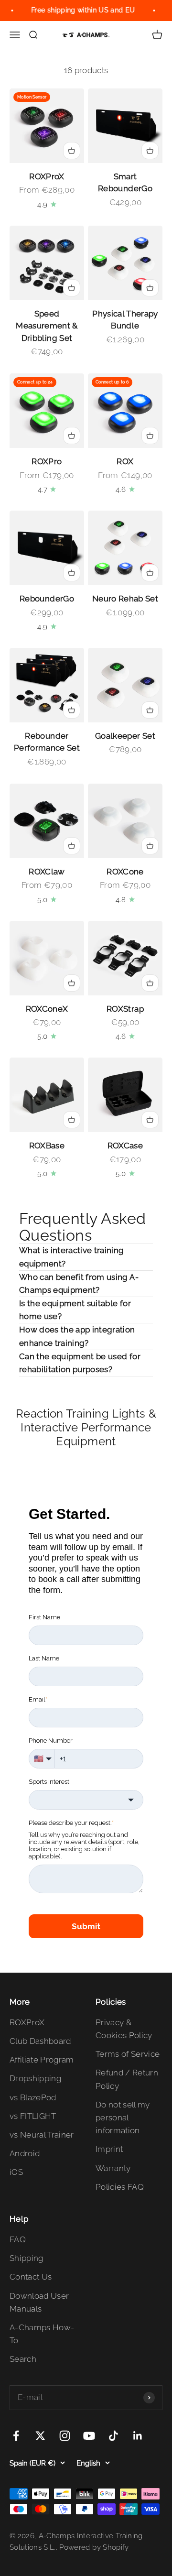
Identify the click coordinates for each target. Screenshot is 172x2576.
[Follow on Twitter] (40, 2436)
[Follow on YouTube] (89, 2436)
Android (25, 2153)
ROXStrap (125, 1009)
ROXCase (125, 1146)
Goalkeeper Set (125, 736)
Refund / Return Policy (127, 2079)
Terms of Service (128, 2054)
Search (23, 2359)
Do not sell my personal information (123, 2118)
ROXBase (47, 1146)
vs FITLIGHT (33, 2116)
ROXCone (125, 872)
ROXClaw (47, 872)
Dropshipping (35, 2078)
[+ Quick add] (72, 151)
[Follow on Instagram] (65, 2436)
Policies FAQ (120, 2187)
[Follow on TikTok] (113, 2436)
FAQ (18, 2239)
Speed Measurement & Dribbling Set (47, 326)
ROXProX (47, 176)
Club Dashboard (40, 2041)
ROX (125, 461)
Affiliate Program (42, 2060)
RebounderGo (47, 599)
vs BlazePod (33, 2097)
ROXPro (47, 461)
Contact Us (31, 2277)
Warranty (113, 2168)
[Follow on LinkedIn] (138, 2436)
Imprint (109, 2149)
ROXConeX (47, 1009)
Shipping (27, 2258)
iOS (16, 2172)
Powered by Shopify (94, 2547)
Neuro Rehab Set (125, 599)
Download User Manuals (39, 2302)
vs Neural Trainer (42, 2135)
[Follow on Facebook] (16, 2436)
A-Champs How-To (42, 2334)
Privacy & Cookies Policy (124, 2029)
